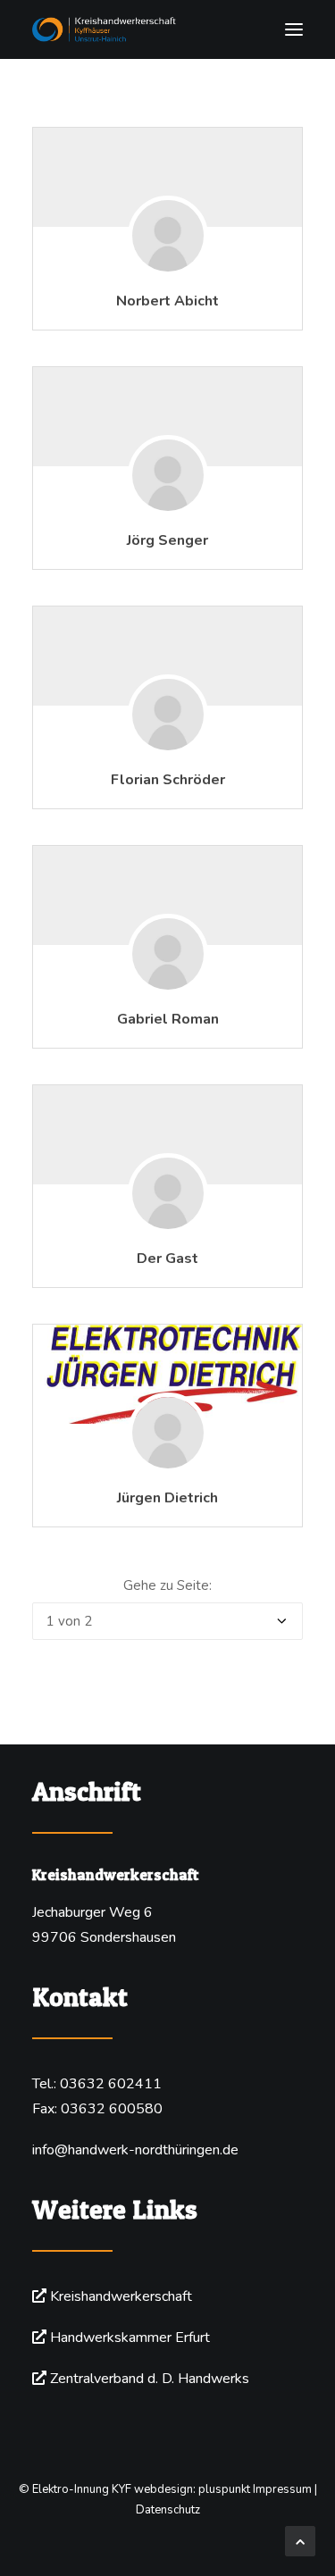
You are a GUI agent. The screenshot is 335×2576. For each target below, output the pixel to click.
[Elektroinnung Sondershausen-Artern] (167, 29)
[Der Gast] (168, 1220)
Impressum (282, 2489)
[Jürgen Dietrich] (167, 1374)
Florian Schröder (168, 780)
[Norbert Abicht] (168, 263)
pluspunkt (224, 2489)
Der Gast (167, 1259)
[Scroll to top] (300, 2540)
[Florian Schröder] (168, 741)
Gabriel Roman (168, 1019)
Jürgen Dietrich (167, 1498)
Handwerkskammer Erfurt (130, 2338)
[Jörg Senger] (168, 502)
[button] (294, 29)
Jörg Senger (167, 540)
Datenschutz (168, 2510)
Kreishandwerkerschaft (121, 2296)
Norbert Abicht (167, 301)
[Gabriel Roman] (168, 981)
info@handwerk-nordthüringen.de (135, 2150)
